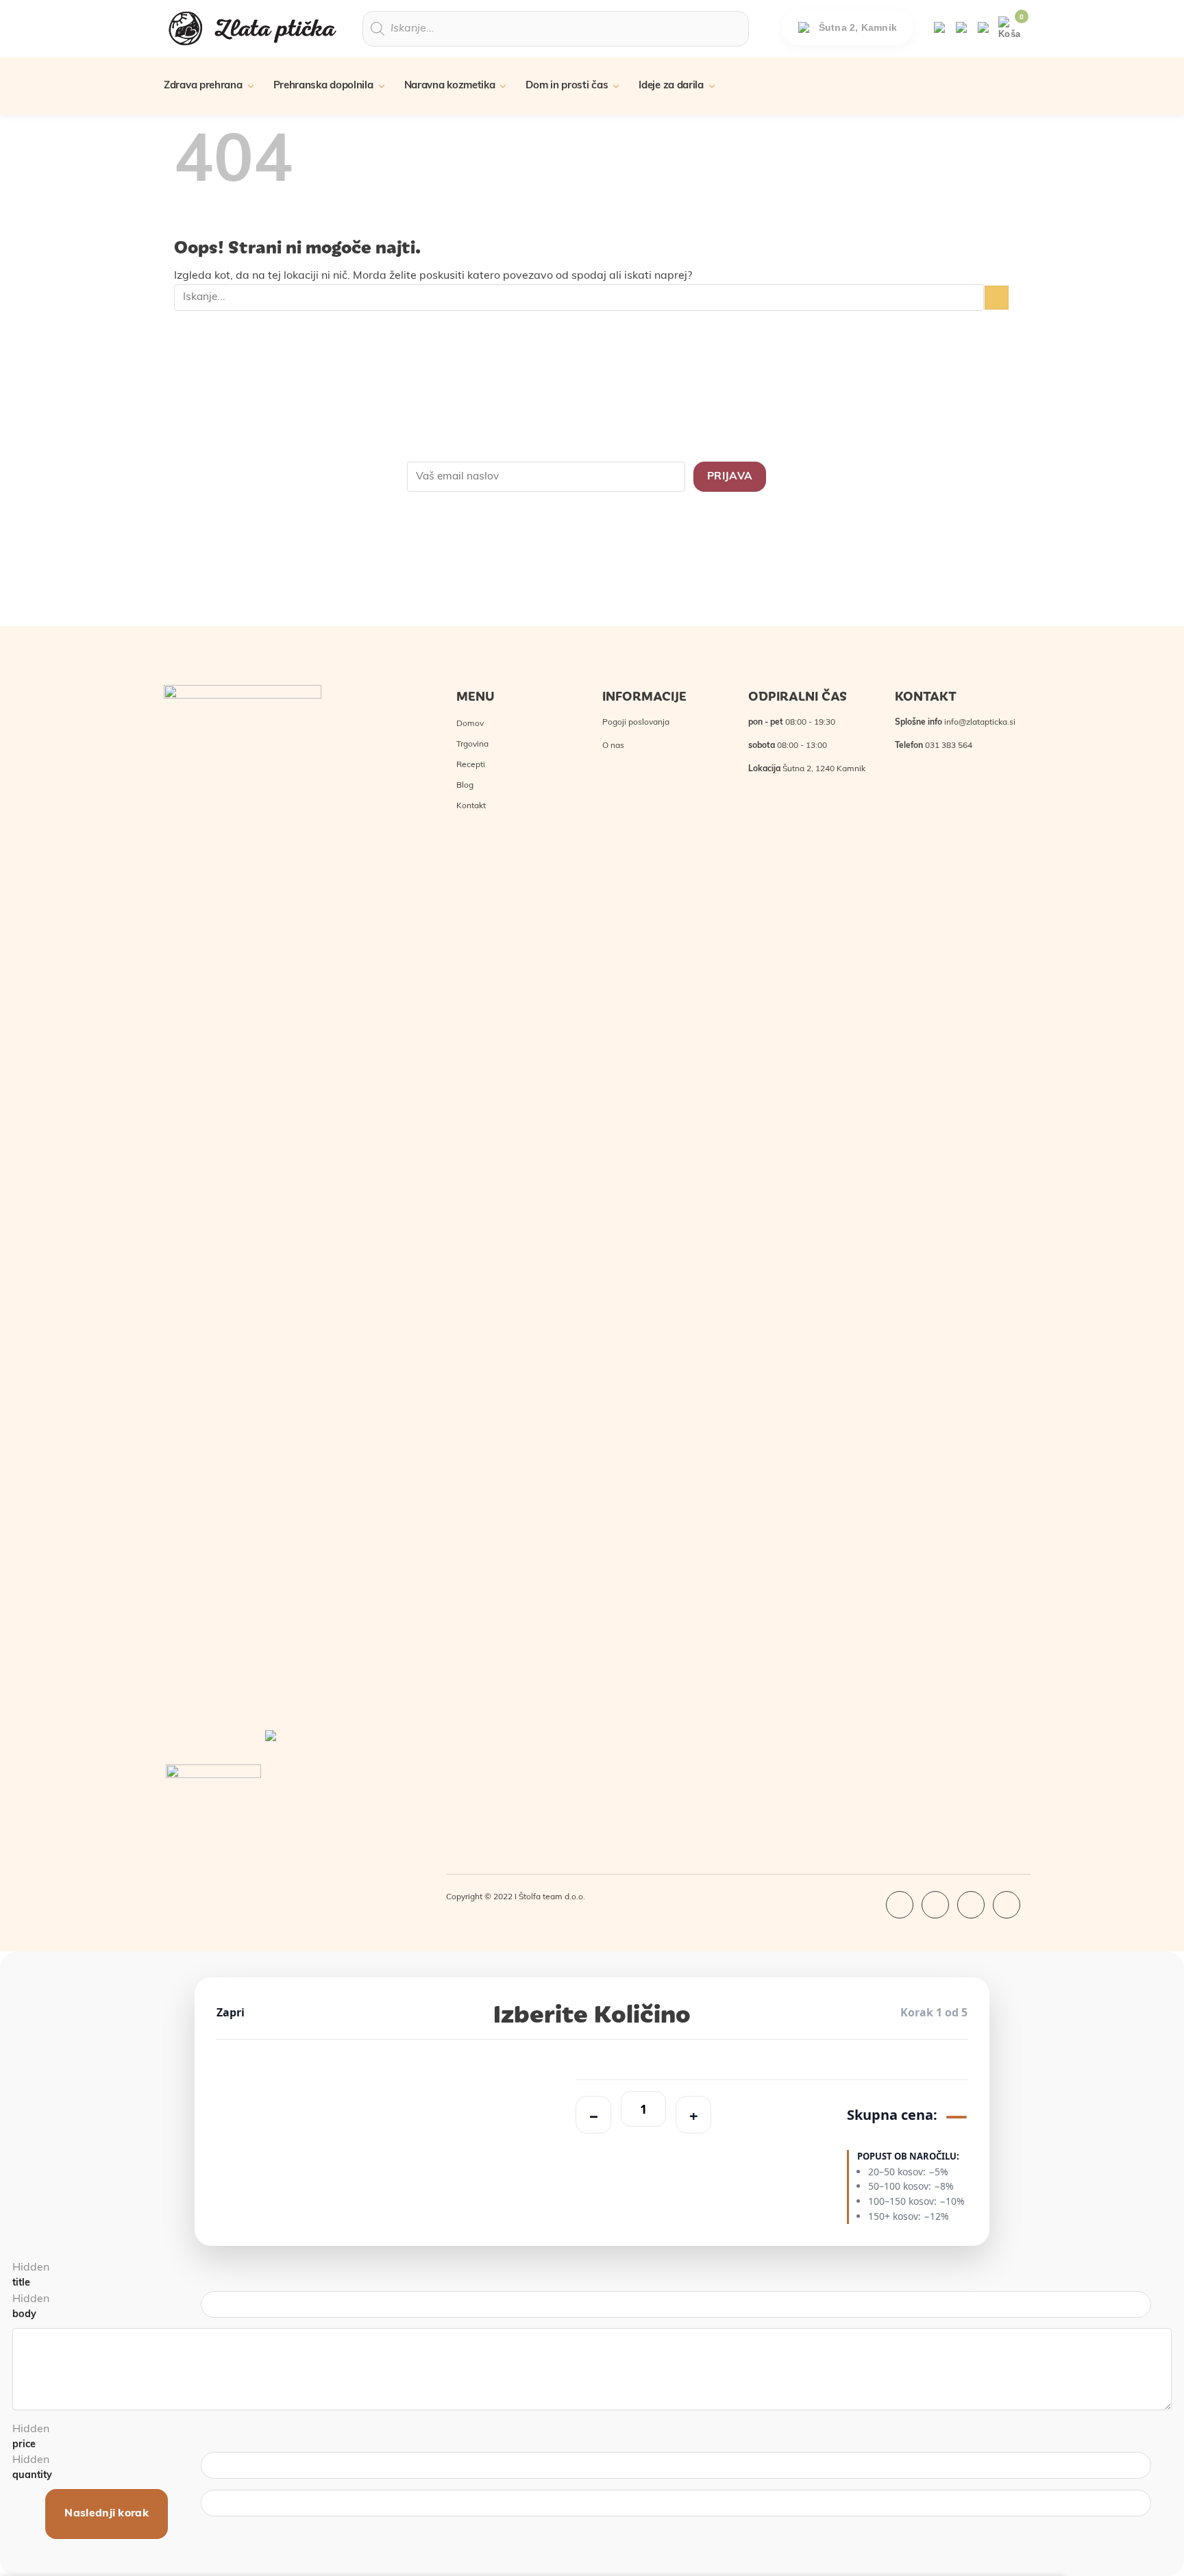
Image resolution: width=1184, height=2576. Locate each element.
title (21, 2283)
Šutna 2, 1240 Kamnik (824, 769)
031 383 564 (949, 746)
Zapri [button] (231, 2012)
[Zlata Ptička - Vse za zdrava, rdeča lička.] (253, 28)
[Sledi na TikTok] (971, 1905)
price (24, 2445)
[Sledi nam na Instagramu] (935, 1905)
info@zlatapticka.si (980, 723)
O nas (613, 746)
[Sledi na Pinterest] (1007, 1905)
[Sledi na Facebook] (900, 1905)
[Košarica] (1009, 28)
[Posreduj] (997, 298)
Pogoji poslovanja (636, 723)
